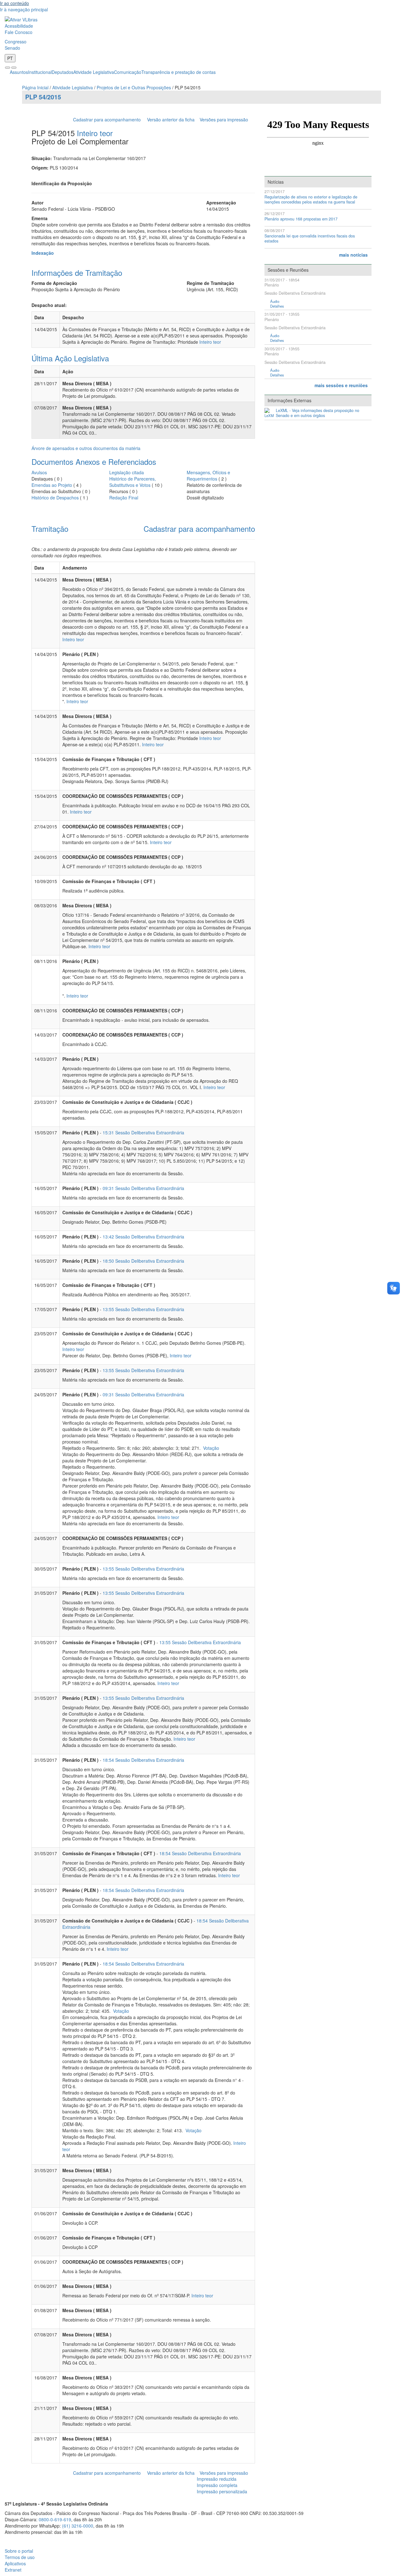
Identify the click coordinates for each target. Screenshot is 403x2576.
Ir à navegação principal (24, 9)
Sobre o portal (19, 2551)
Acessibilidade (19, 26)
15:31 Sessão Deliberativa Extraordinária (143, 1132)
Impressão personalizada (222, 2491)
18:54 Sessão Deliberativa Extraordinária (143, 1760)
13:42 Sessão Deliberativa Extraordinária (143, 1237)
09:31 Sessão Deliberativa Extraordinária (143, 1188)
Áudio (275, 301)
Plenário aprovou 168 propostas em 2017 (301, 219)
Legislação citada (127, 472)
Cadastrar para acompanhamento (108, 120)
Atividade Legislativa (94, 72)
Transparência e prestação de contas (179, 72)
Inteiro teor (95, 133)
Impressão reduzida (217, 2479)
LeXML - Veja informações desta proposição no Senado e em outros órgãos (318, 413)
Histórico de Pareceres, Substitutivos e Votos (133, 482)
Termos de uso (20, 2557)
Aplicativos (15, 2563)
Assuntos (19, 72)
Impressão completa (217, 2485)
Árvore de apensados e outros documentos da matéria (86, 448)
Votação (210, 1448)
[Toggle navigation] (8, 68)
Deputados (62, 72)
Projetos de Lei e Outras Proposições (134, 87)
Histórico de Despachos (55, 498)
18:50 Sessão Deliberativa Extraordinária (143, 1261)
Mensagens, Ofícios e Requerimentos (208, 476)
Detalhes (277, 306)
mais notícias (353, 255)
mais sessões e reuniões (341, 385)
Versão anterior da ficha (171, 120)
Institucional (40, 72)
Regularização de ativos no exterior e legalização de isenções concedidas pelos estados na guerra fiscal (311, 200)
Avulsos (39, 472)
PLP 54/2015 (43, 97)
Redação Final (124, 498)
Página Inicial (35, 87)
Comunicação (128, 72)
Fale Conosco (19, 32)
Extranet (13, 2570)
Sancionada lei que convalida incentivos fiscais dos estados (310, 239)
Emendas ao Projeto (52, 485)
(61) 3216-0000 (78, 2526)
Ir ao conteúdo (14, 3)
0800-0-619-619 (55, 2519)
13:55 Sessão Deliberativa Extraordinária (143, 1309)
